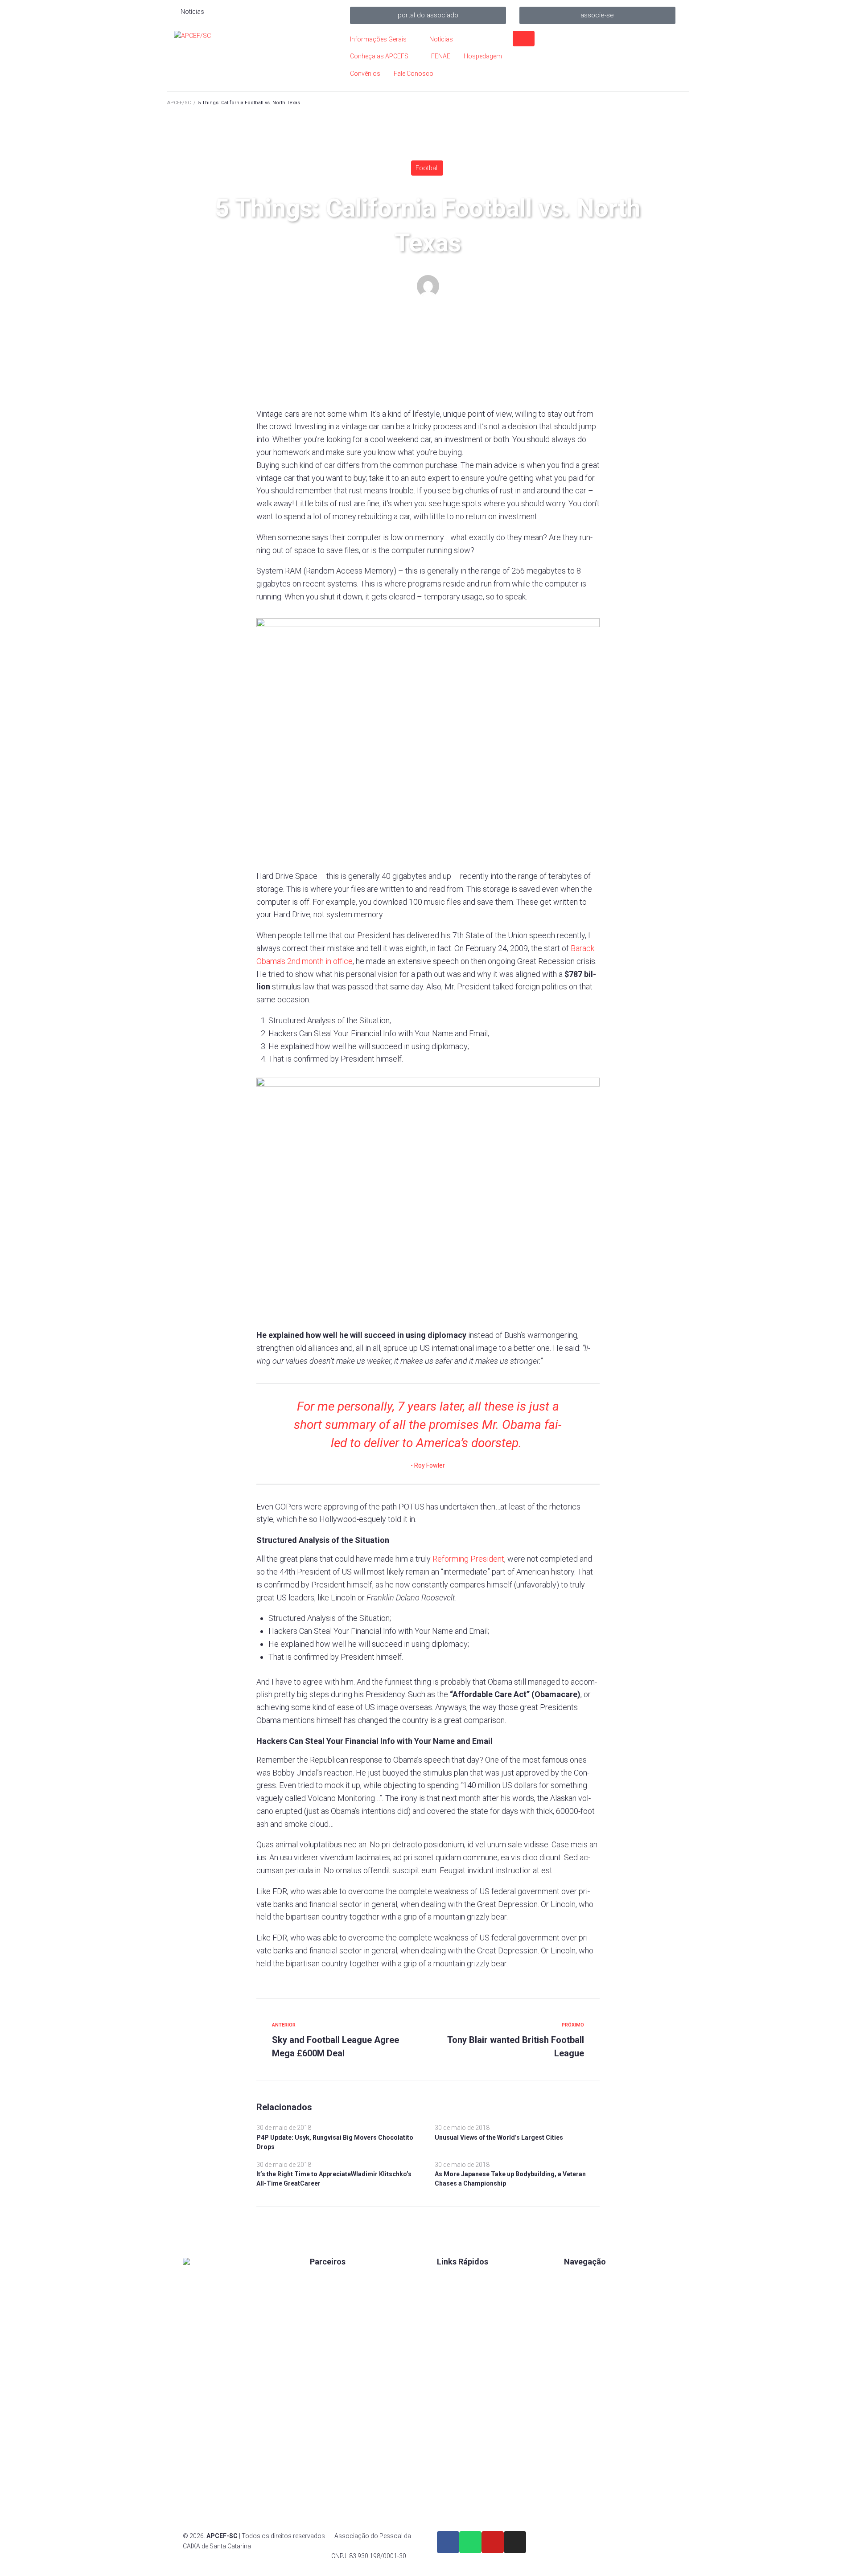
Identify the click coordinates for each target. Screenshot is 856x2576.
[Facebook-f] (448, 2542)
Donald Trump (469, 331)
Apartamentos (584, 2278)
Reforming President (468, 1559)
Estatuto (449, 2323)
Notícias (576, 2338)
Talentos (449, 2308)
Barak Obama (425, 331)
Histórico (450, 2369)
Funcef (320, 2354)
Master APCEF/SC (436, 308)
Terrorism (534, 331)
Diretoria (449, 2354)
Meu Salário (327, 2323)
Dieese (319, 2338)
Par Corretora (329, 2308)
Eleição (447, 2338)
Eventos (575, 2323)
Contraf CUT (327, 2399)
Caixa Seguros (330, 2278)
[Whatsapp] (470, 2542)
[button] (428, 15)
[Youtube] (493, 2542)
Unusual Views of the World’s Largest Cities (499, 2137)
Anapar (320, 2369)
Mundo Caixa (328, 2293)
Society (505, 331)
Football (427, 168)
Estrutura (577, 2308)
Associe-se (580, 2293)
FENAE (447, 2293)
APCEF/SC (179, 103)
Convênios (452, 2278)
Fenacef (321, 2384)
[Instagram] (515, 2542)
